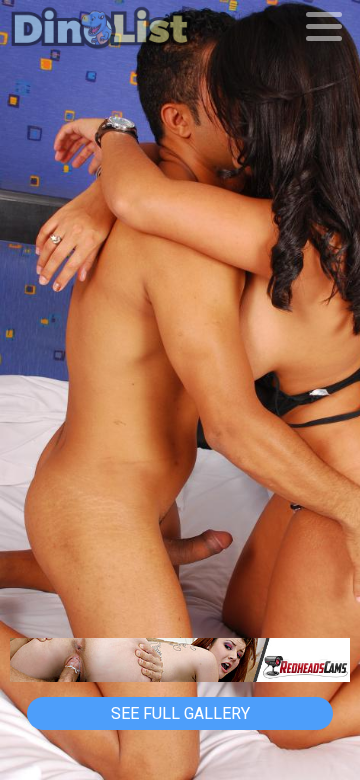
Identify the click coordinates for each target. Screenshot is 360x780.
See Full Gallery (180, 713)
